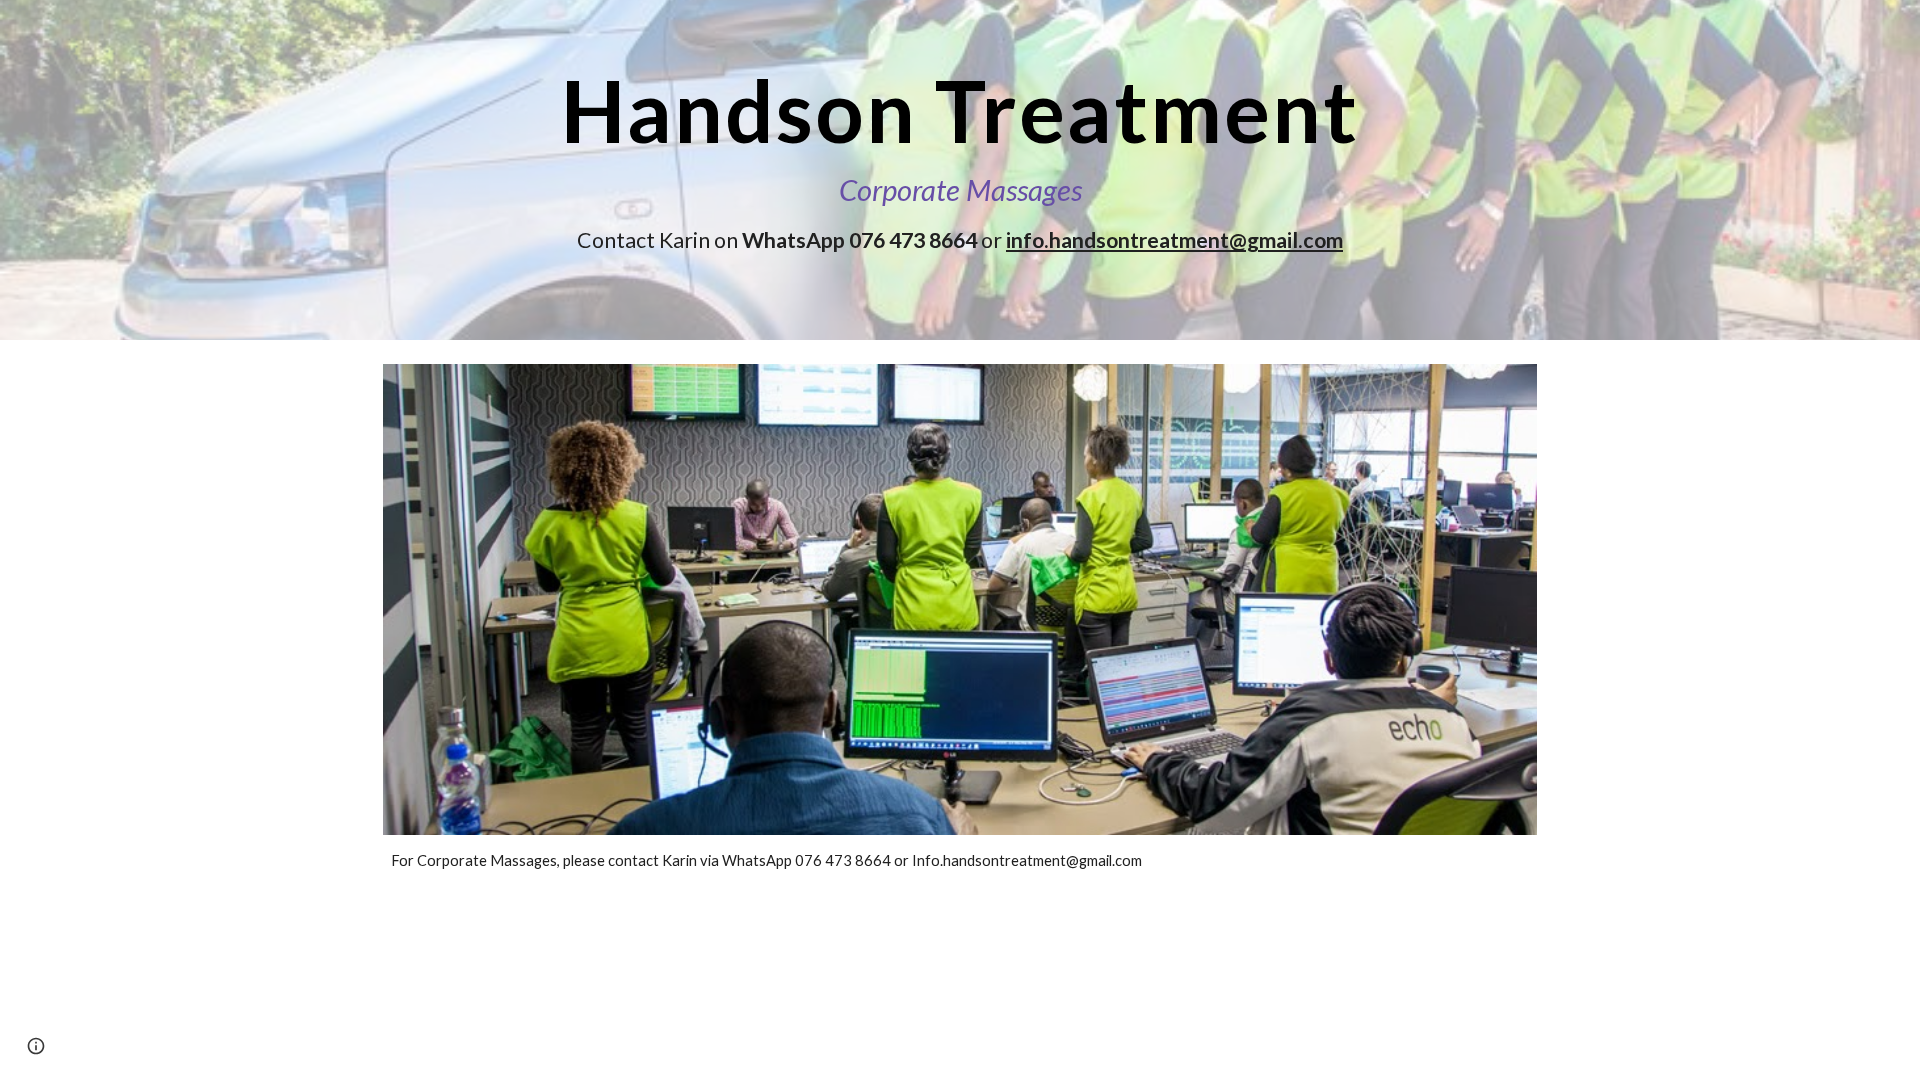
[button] (36, 1046)
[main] (960, 169)
